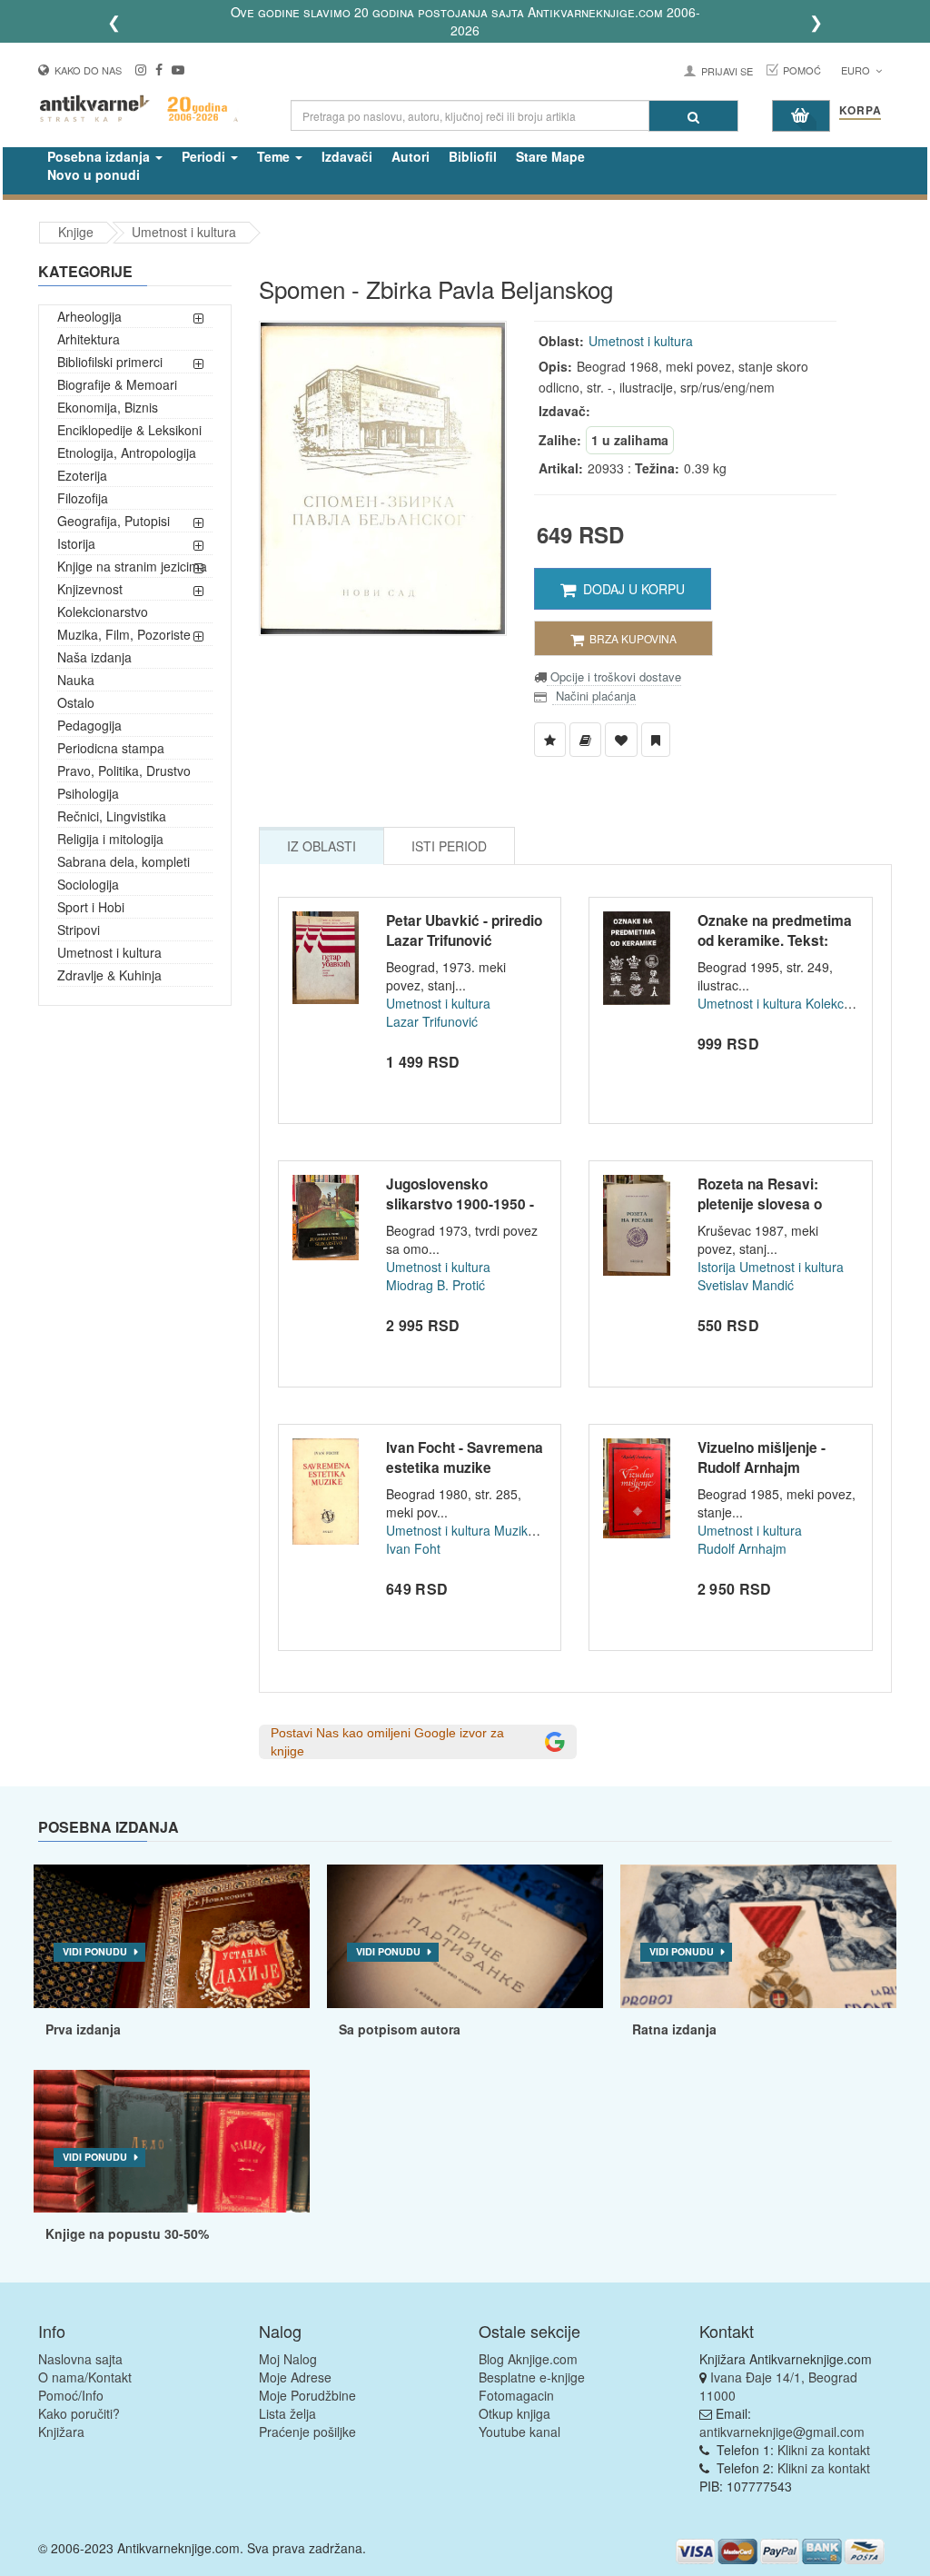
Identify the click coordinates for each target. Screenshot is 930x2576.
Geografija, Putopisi (114, 521)
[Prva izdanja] (172, 1936)
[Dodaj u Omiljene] (621, 740)
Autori (411, 156)
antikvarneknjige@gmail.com (782, 2432)
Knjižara (61, 2432)
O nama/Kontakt (85, 2377)
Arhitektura (89, 339)
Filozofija (83, 498)
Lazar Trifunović (432, 1021)
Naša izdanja (94, 657)
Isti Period (449, 846)
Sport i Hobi (91, 907)
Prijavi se (727, 71)
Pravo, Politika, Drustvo (124, 771)
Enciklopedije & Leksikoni (129, 430)
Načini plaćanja (594, 696)
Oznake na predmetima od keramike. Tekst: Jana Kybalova (775, 940)
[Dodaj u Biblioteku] (585, 740)
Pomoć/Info (71, 2395)
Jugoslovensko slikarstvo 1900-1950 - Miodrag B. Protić (460, 1203)
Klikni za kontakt (824, 2450)
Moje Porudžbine (307, 2395)
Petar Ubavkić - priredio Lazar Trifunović (464, 930)
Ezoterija (82, 475)
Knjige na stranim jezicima (132, 566)
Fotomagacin (516, 2395)
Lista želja (287, 2413)
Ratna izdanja (674, 2029)
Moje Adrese (295, 2377)
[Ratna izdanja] (758, 1936)
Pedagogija (89, 725)
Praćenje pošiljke (307, 2432)
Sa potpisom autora (400, 2029)
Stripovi (79, 930)
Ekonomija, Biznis (108, 407)
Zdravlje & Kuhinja (109, 975)
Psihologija (88, 793)
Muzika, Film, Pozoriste (124, 634)
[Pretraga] (693, 116)
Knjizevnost (90, 589)
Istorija (76, 543)
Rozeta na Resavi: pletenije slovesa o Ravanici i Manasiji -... (769, 1203)
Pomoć (802, 70)
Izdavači (347, 156)
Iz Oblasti (322, 846)
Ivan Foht (413, 1548)
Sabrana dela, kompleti (124, 861)
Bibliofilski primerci (110, 362)
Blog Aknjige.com (528, 2359)
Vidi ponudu (95, 1951)
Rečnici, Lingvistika (112, 816)
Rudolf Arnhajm (742, 1548)
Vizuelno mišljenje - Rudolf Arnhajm (762, 1457)
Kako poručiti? (79, 2413)
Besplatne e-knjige (532, 2377)
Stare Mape (550, 156)
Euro (857, 70)
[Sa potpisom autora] (465, 1936)
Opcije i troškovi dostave (614, 676)
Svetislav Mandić (746, 1285)
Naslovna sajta (80, 2359)
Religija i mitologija (110, 839)
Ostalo (76, 702)
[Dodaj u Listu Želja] (550, 740)
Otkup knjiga (514, 2413)
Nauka (76, 680)
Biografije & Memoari (117, 384)
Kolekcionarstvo (103, 612)
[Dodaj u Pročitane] (656, 740)
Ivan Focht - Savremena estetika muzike (465, 1457)
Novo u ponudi (94, 174)
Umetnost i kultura (184, 232)
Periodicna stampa (111, 748)
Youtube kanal (519, 2432)
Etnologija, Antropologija (127, 453)
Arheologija (89, 316)
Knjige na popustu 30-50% (127, 2233)
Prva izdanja (83, 2029)
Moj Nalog (288, 2359)
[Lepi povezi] (172, 2142)
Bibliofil (473, 156)
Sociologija (88, 884)
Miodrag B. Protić (435, 1285)
